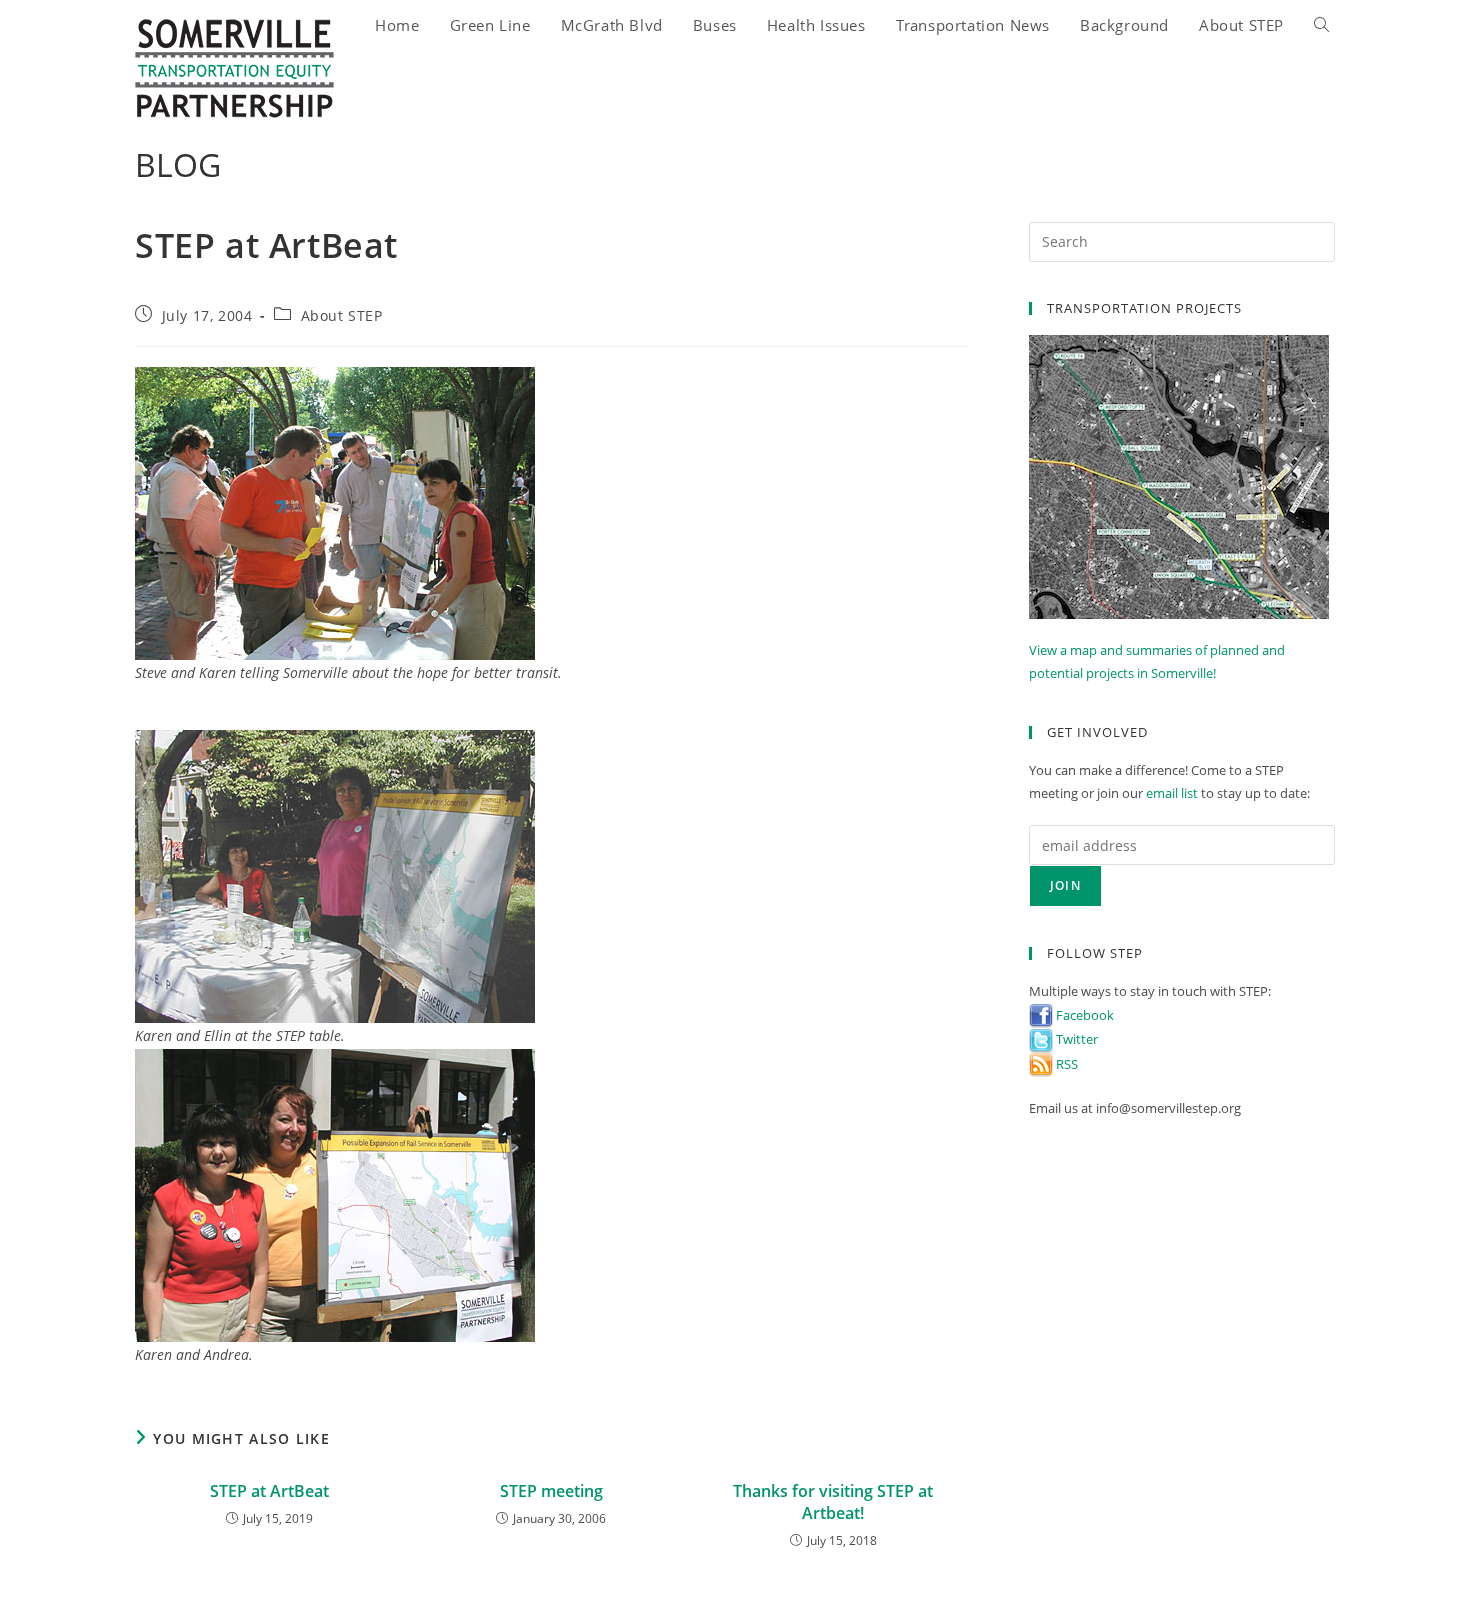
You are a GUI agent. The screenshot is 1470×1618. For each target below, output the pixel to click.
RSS (1065, 1064)
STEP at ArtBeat (269, 1491)
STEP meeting (551, 1491)
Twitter (1075, 1039)
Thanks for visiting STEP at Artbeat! (833, 1502)
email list (1172, 793)
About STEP (342, 315)
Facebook (1083, 1015)
